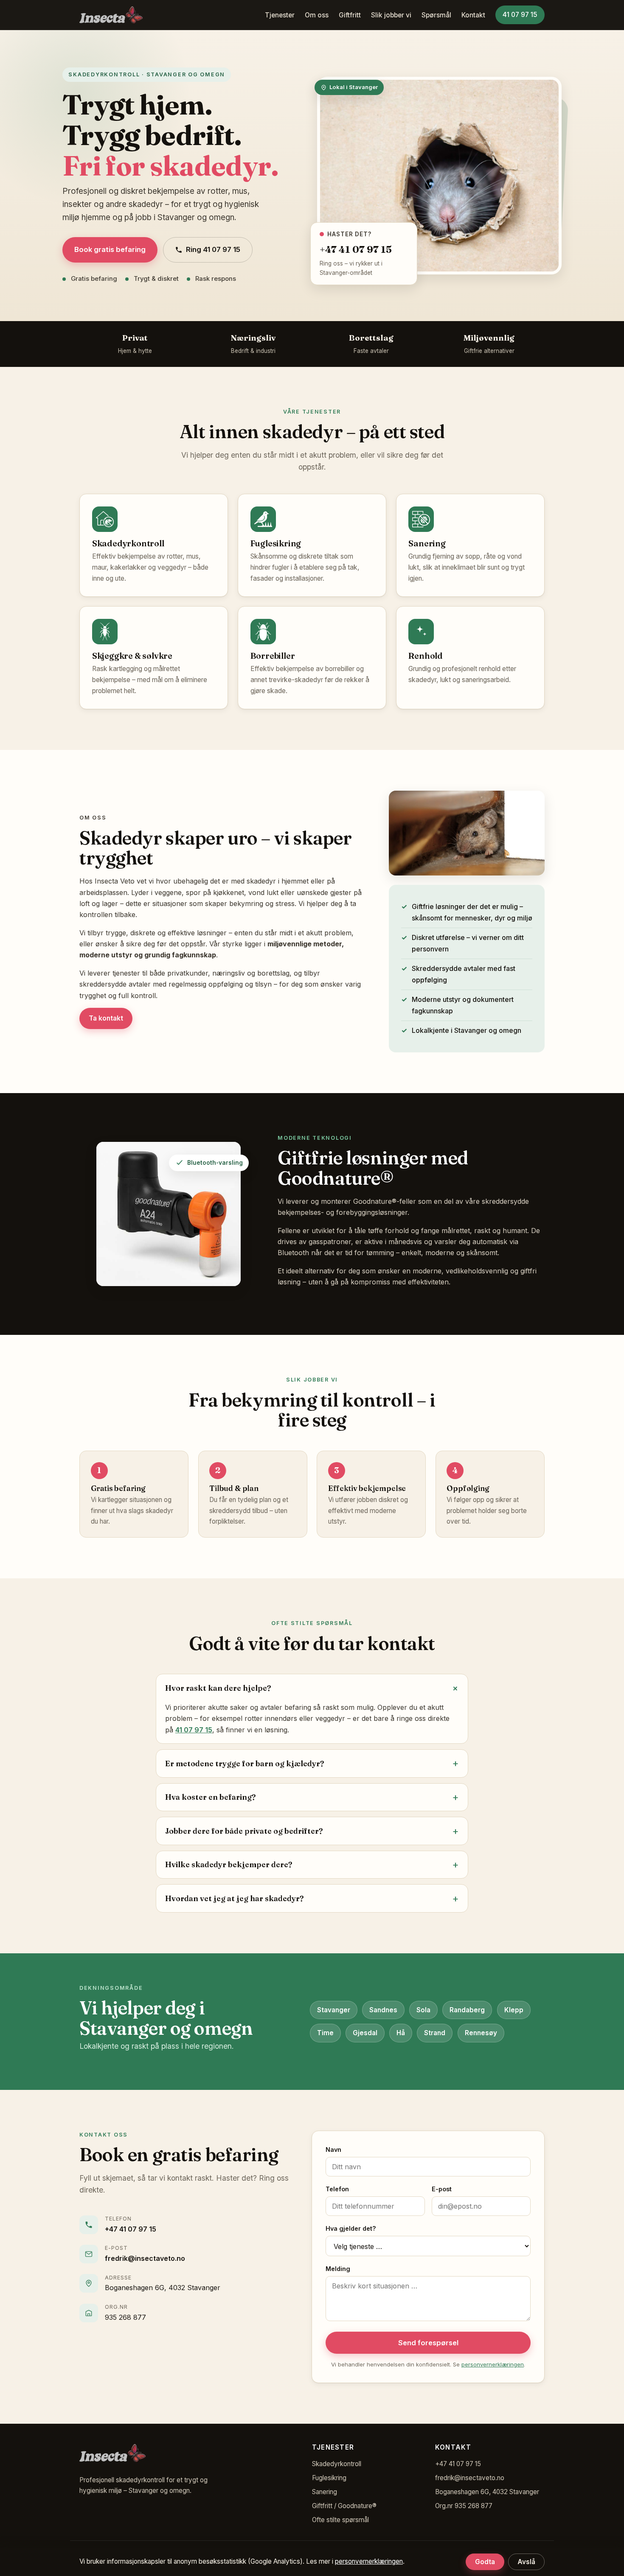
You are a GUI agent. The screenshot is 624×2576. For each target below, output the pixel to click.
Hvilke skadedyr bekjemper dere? (229, 1864)
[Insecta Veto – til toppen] (111, 15)
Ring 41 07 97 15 (213, 249)
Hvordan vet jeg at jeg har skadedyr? (234, 1898)
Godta (485, 2562)
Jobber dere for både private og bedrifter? (244, 1831)
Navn (333, 2149)
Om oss (317, 15)
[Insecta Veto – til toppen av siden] (112, 2456)
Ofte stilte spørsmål (340, 2520)
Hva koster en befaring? (210, 1797)
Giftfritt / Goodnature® (344, 2506)
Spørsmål (436, 15)
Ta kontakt (106, 1018)
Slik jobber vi (391, 15)
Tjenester (280, 15)
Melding (338, 2269)
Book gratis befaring (110, 249)
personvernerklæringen (493, 2364)
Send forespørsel (428, 2343)
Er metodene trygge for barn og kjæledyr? (245, 1763)
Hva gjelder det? (351, 2228)
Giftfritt (350, 15)
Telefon (337, 2189)
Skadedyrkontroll (337, 2464)
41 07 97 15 (520, 15)
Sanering (325, 2492)
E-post (442, 2189)
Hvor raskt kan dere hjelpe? (218, 1688)
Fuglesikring (329, 2478)
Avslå (526, 2562)
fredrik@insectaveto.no (145, 2258)
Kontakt (473, 15)
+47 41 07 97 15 (131, 2229)
